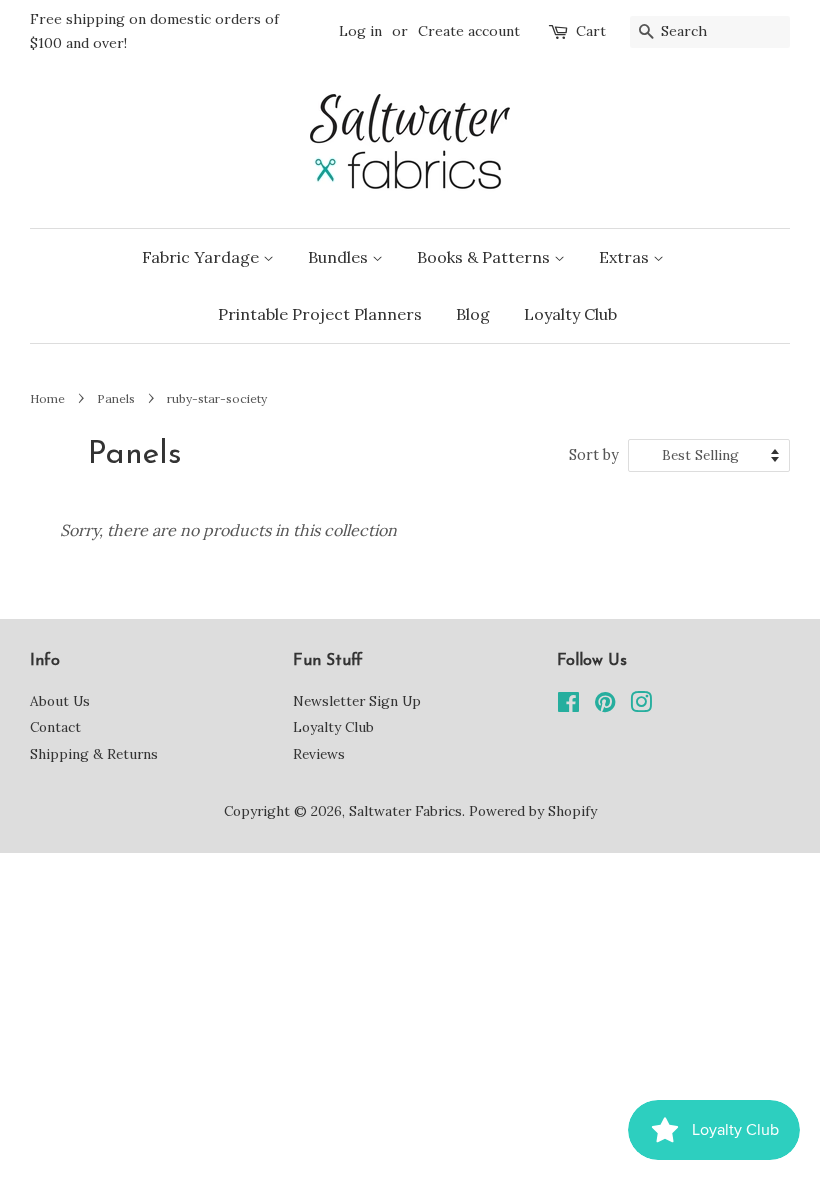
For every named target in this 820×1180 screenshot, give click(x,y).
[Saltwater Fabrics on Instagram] (641, 706)
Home (47, 398)
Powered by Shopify (533, 811)
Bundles (340, 257)
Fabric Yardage (202, 257)
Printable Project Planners (320, 314)
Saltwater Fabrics (405, 811)
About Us (60, 701)
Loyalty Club (570, 314)
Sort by (594, 455)
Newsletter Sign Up (357, 701)
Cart (591, 31)
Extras (626, 257)
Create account (469, 31)
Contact (55, 727)
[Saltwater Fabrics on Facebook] (568, 706)
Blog (473, 314)
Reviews (319, 754)
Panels (116, 398)
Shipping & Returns (94, 754)
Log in (360, 31)
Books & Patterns (485, 257)
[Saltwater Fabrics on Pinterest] (605, 706)
